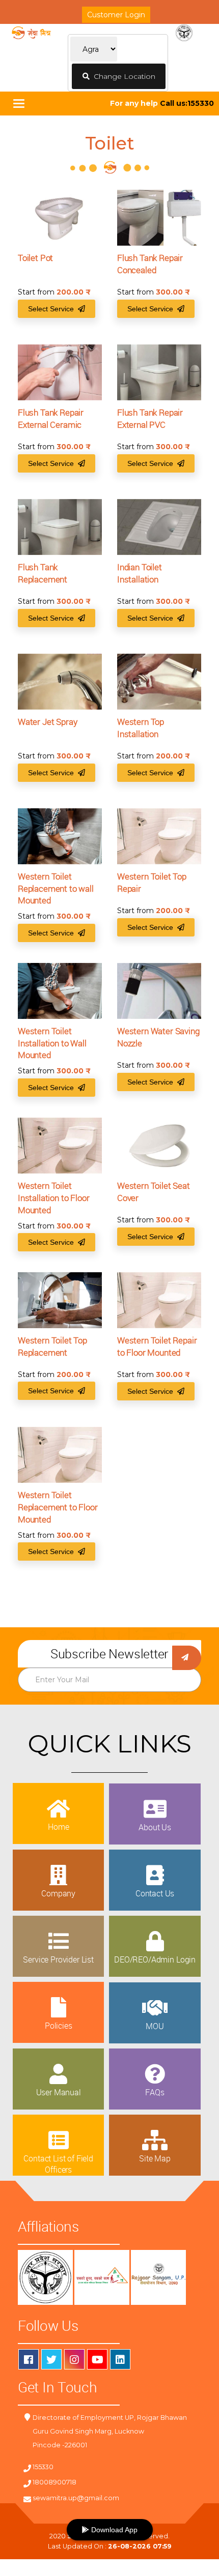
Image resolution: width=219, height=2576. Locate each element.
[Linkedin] (120, 2359)
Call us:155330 (187, 103)
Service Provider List (58, 1959)
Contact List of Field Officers (58, 2164)
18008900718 (54, 2482)
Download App (113, 2530)
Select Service (53, 309)
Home (58, 1827)
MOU (155, 2026)
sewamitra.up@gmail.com (76, 2498)
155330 (43, 2467)
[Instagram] (74, 2359)
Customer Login (116, 15)
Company (58, 1893)
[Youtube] (97, 2359)
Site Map (155, 2158)
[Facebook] (29, 2359)
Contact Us (155, 1893)
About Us (155, 1827)
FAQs (155, 2092)
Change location (122, 76)
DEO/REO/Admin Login (155, 1959)
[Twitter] (51, 2359)
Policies (59, 2026)
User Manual (59, 2092)
